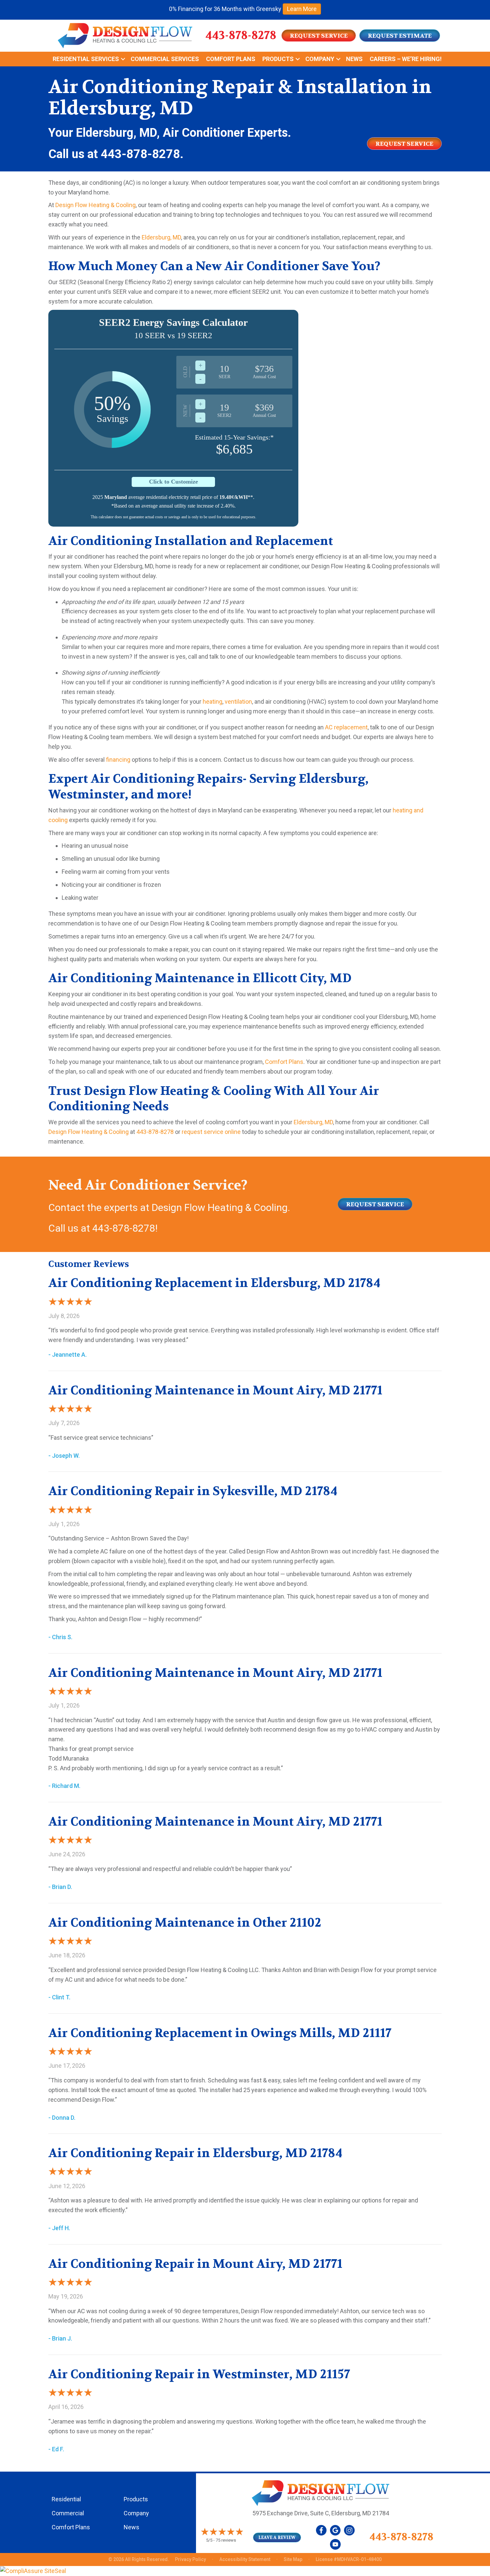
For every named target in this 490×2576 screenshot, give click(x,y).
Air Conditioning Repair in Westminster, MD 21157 (199, 2374)
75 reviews (226, 2540)
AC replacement (346, 727)
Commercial (68, 2513)
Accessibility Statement (245, 2559)
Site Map (293, 2559)
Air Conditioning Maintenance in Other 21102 (185, 1923)
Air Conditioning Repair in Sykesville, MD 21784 (193, 1491)
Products (278, 59)
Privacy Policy (190, 2559)
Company (320, 59)
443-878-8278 (241, 35)
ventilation (238, 702)
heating (212, 702)
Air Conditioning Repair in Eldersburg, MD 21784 (195, 2153)
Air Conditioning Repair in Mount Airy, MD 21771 (195, 2264)
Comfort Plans (231, 59)
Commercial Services (165, 59)
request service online (211, 1132)
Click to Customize (173, 482)
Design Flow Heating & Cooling (95, 205)
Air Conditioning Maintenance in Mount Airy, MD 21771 (215, 1390)
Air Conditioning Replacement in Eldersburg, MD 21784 (214, 1283)
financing (118, 760)
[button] (123, 59)
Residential (66, 2499)
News (354, 59)
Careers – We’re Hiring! (406, 59)
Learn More (302, 9)
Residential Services (86, 59)
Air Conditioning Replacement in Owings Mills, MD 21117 (220, 2033)
